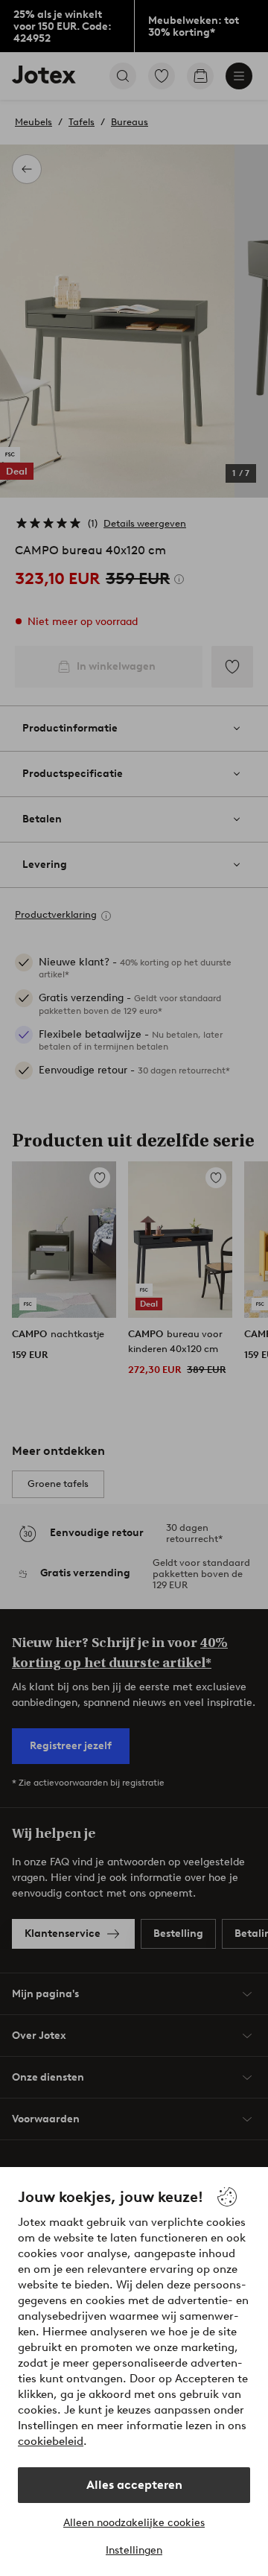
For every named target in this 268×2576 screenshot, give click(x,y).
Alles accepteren (134, 2485)
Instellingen (134, 2550)
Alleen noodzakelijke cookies (134, 2523)
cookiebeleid (51, 2441)
